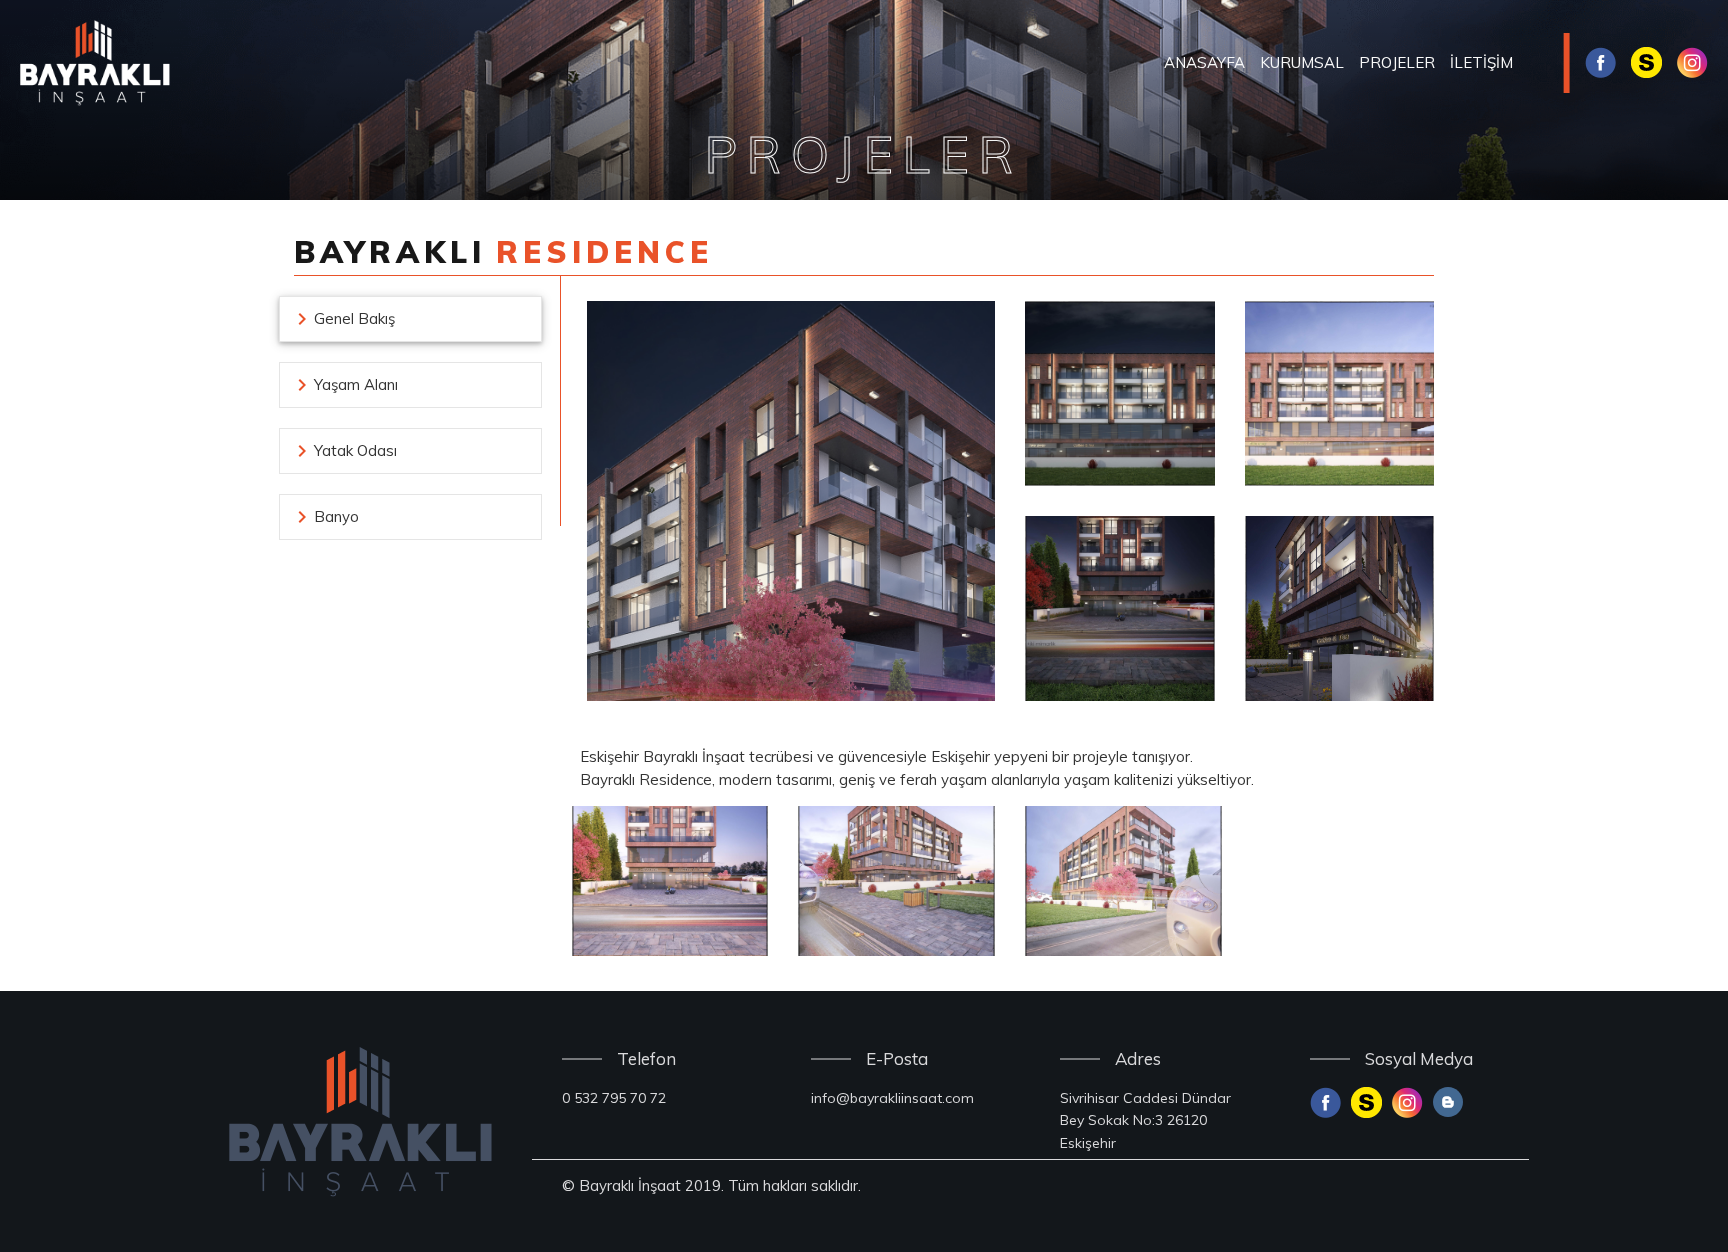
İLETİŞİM (1481, 62)
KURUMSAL (1302, 62)
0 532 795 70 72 (614, 1098)
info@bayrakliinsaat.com (892, 1098)
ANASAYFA (1204, 62)
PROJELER (1397, 62)
